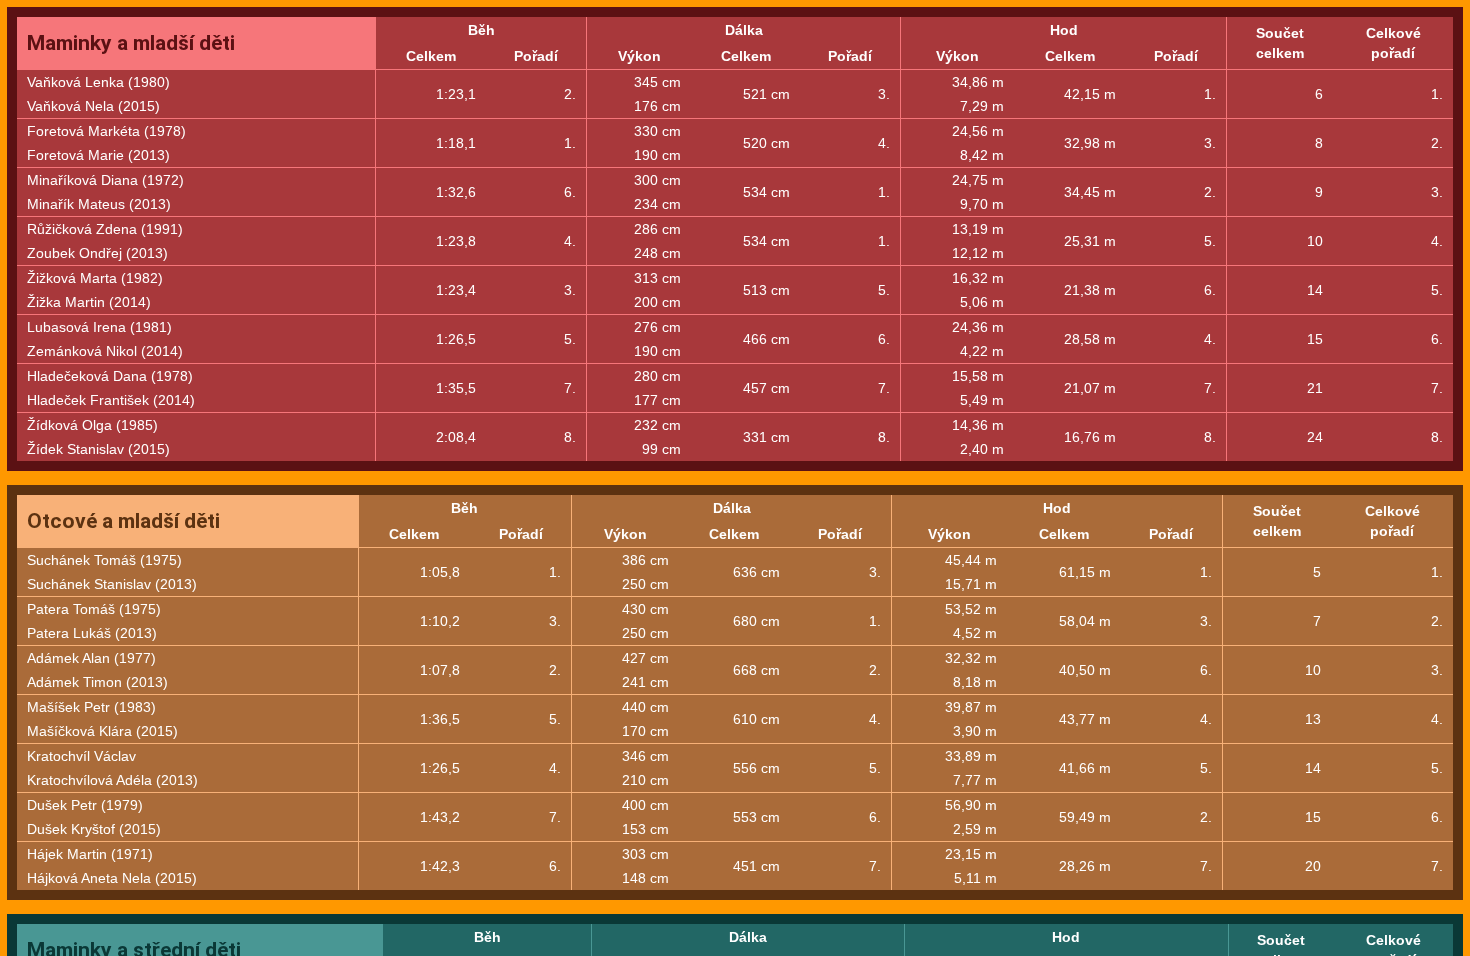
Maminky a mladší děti (131, 43)
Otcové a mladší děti (123, 521)
